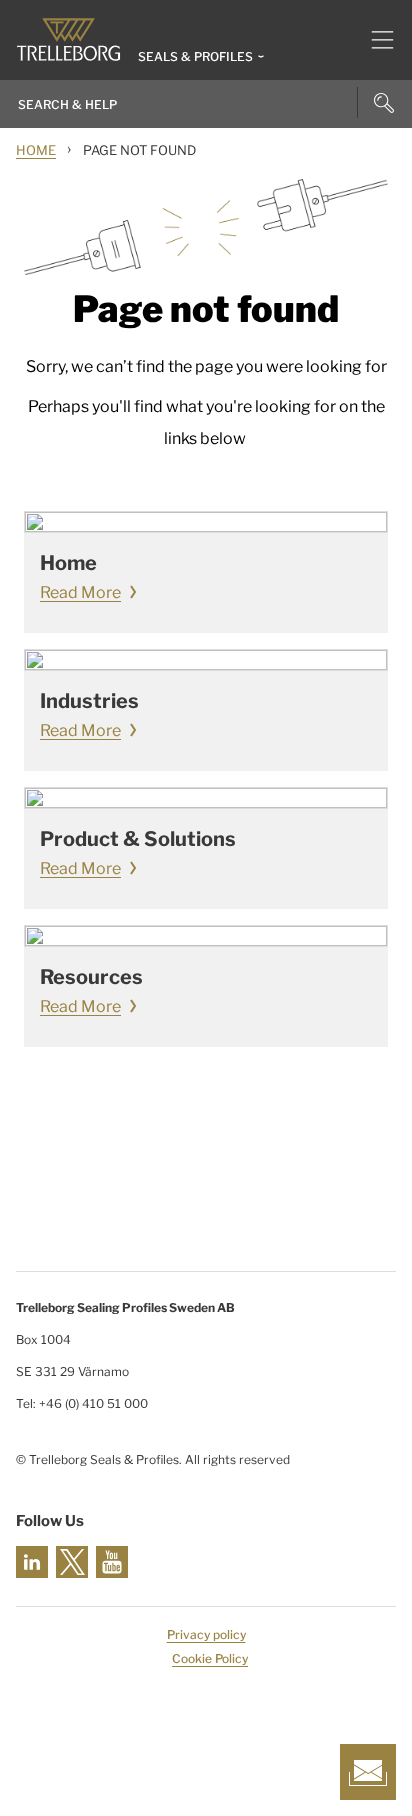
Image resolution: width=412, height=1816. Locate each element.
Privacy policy (206, 1634)
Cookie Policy (210, 1658)
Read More (80, 592)
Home (36, 150)
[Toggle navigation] (374, 40)
